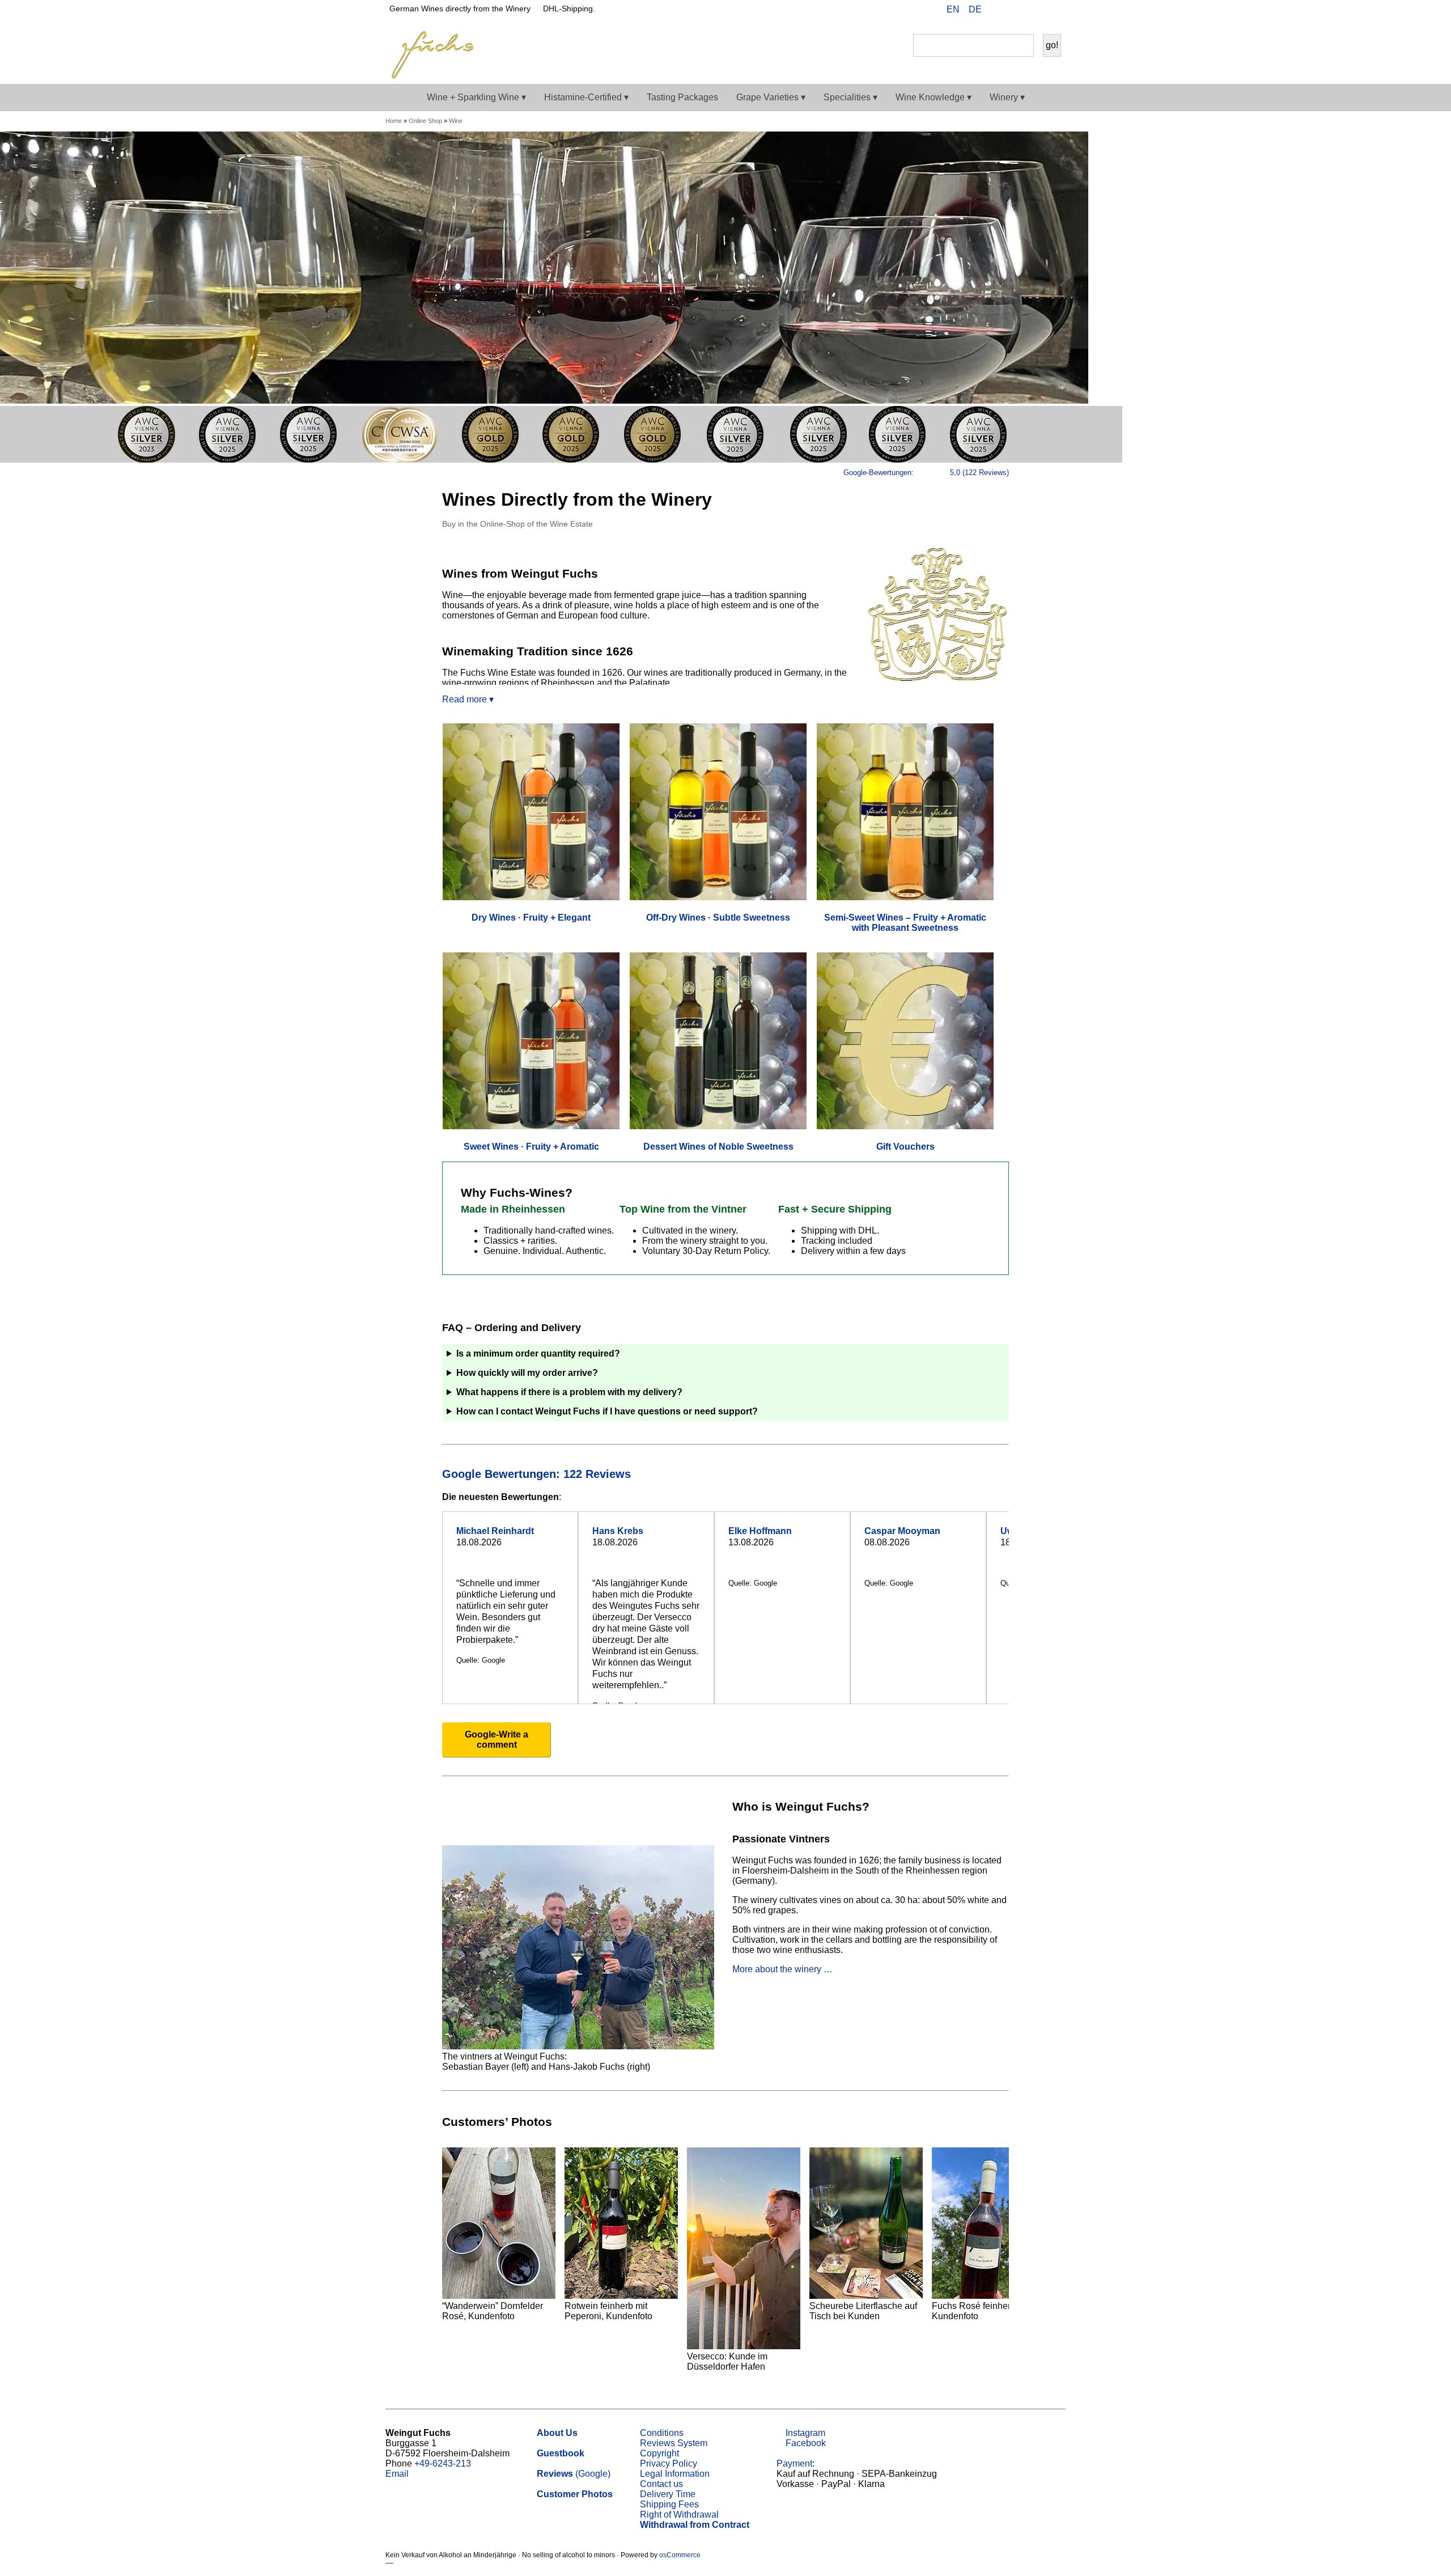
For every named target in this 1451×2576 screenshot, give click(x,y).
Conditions (662, 2433)
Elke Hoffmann (760, 1531)
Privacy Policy (669, 2463)
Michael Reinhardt (495, 1531)
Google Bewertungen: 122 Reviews (538, 1474)
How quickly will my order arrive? (527, 1373)
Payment (794, 2463)
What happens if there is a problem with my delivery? (569, 1392)
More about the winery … (782, 1969)
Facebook (805, 2443)
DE (975, 9)
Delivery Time (668, 2494)
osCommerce (680, 2555)
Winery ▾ (1007, 97)
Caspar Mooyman (902, 1531)
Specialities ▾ (850, 97)
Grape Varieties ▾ (771, 97)
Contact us (661, 2484)
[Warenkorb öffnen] (1050, 11)
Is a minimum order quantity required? (538, 1353)
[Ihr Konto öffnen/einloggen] (1032, 11)
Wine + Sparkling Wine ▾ (476, 97)
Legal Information (675, 2474)
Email (397, 2474)
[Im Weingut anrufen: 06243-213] (1013, 11)
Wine (456, 121)
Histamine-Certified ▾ (586, 97)
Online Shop (425, 121)
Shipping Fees (669, 2504)
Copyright (659, 2453)
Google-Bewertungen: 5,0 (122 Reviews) (926, 473)
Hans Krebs (618, 1531)
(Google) (574, 2474)
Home (394, 121)
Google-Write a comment (497, 1740)
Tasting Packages (682, 97)
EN (953, 9)
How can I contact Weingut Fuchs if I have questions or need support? (607, 1411)
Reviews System (674, 2443)
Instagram (804, 2433)
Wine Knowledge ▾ (934, 97)
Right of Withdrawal (679, 2514)
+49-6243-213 (443, 2463)
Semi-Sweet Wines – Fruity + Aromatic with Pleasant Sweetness (905, 923)
